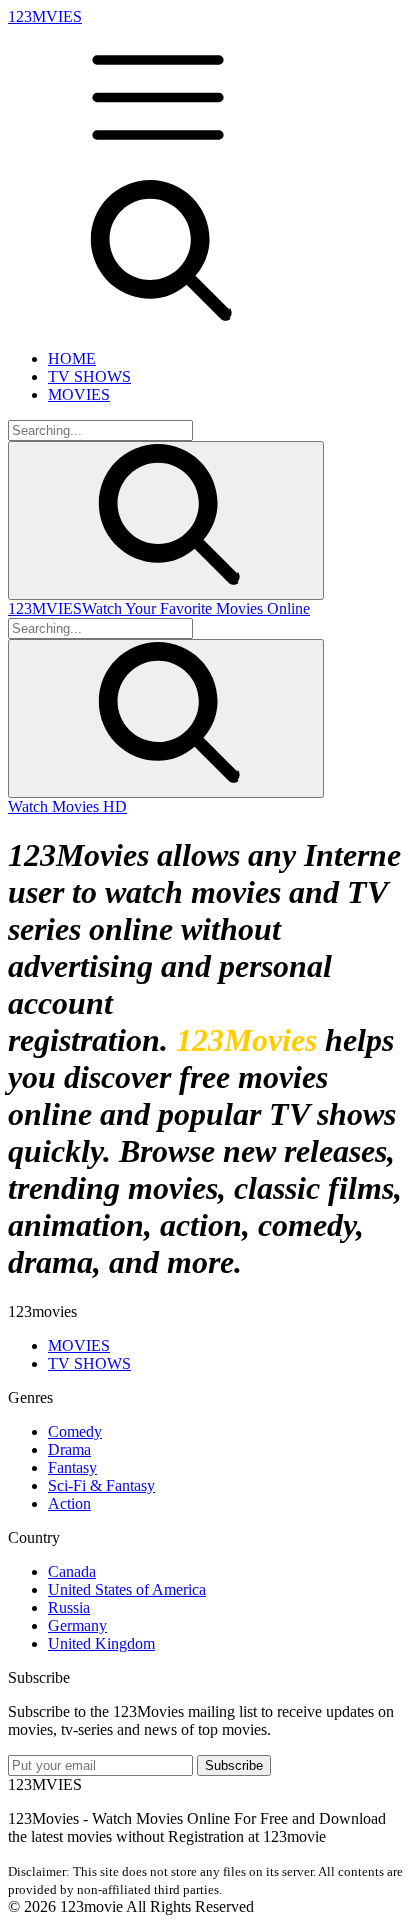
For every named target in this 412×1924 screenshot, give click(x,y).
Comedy (75, 1431)
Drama (69, 1449)
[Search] (166, 520)
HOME (72, 358)
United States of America (127, 1589)
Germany (77, 1625)
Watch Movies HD (67, 806)
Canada (72, 1571)
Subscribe (234, 1765)
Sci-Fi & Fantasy (101, 1485)
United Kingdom (101, 1643)
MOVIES (79, 394)
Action (69, 1503)
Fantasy (72, 1467)
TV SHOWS (89, 376)
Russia (69, 1607)
